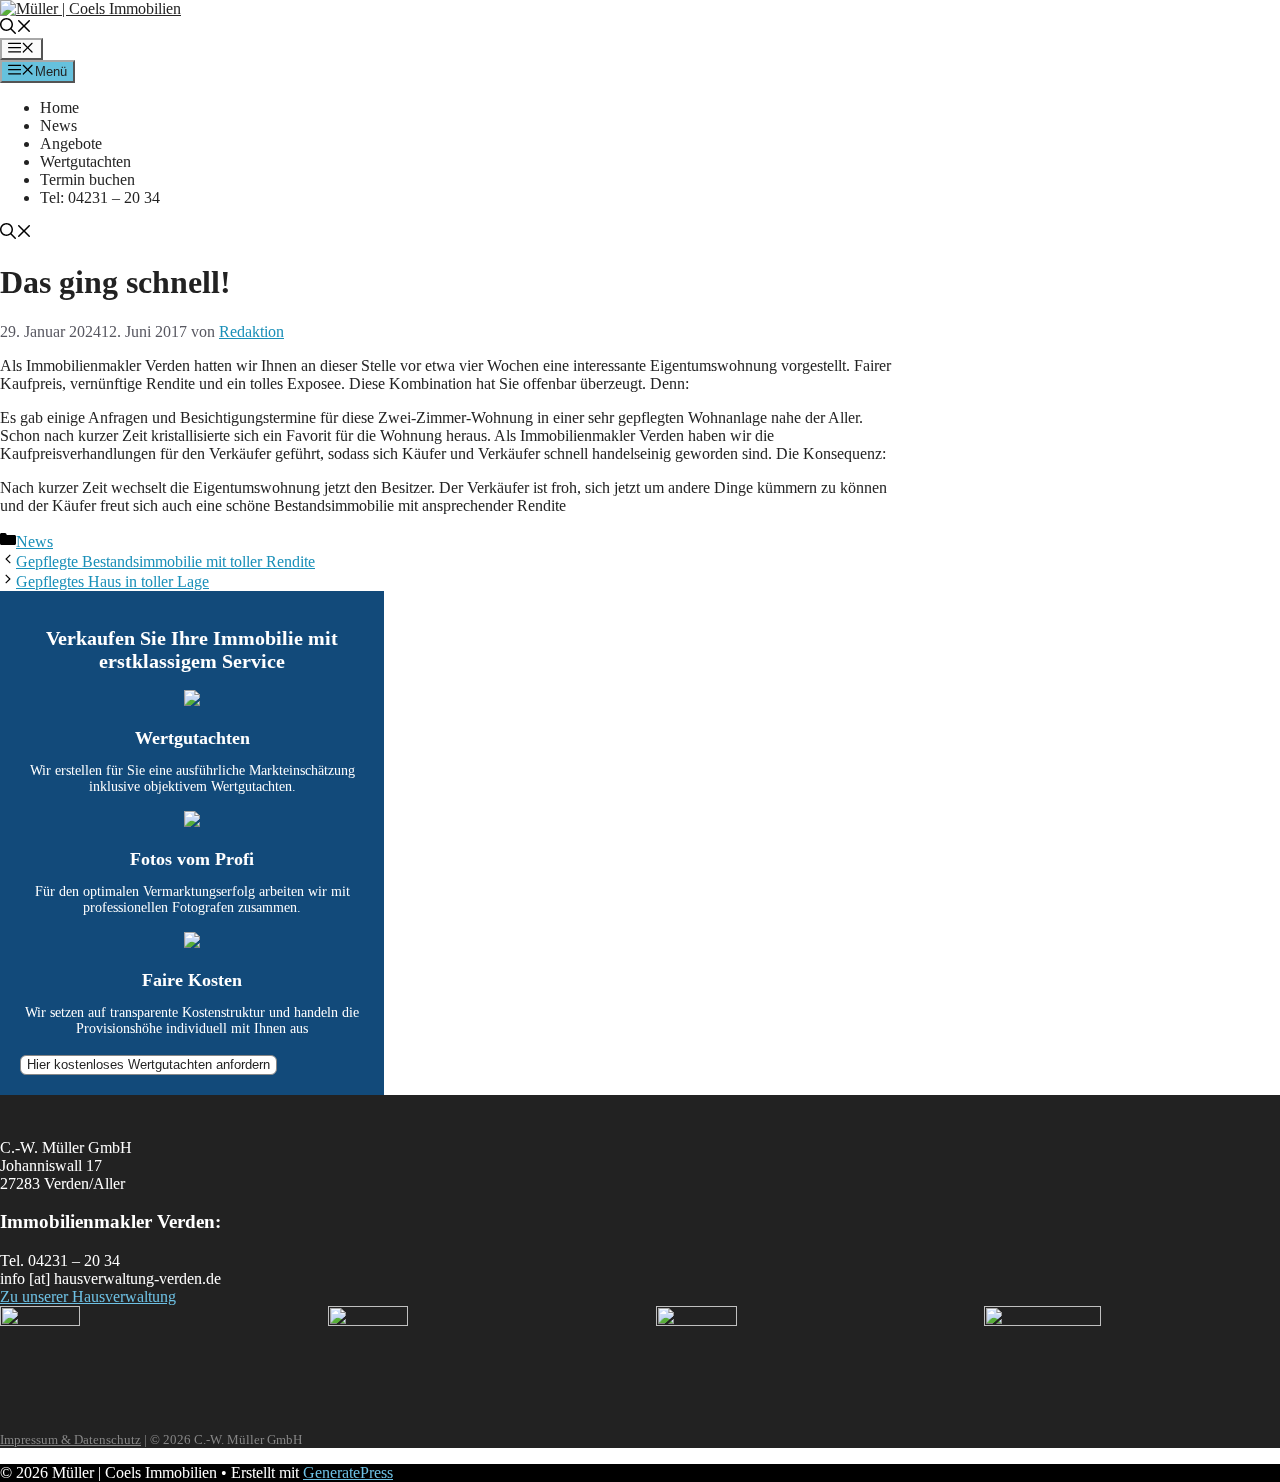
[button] (16, 28)
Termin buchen (87, 179)
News (58, 125)
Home (59, 107)
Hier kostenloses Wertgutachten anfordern (148, 1064)
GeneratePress (348, 1472)
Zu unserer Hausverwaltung (88, 1296)
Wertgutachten (85, 161)
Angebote (71, 143)
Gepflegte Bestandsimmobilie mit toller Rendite (165, 561)
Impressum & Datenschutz (70, 1439)
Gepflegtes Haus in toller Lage (112, 581)
